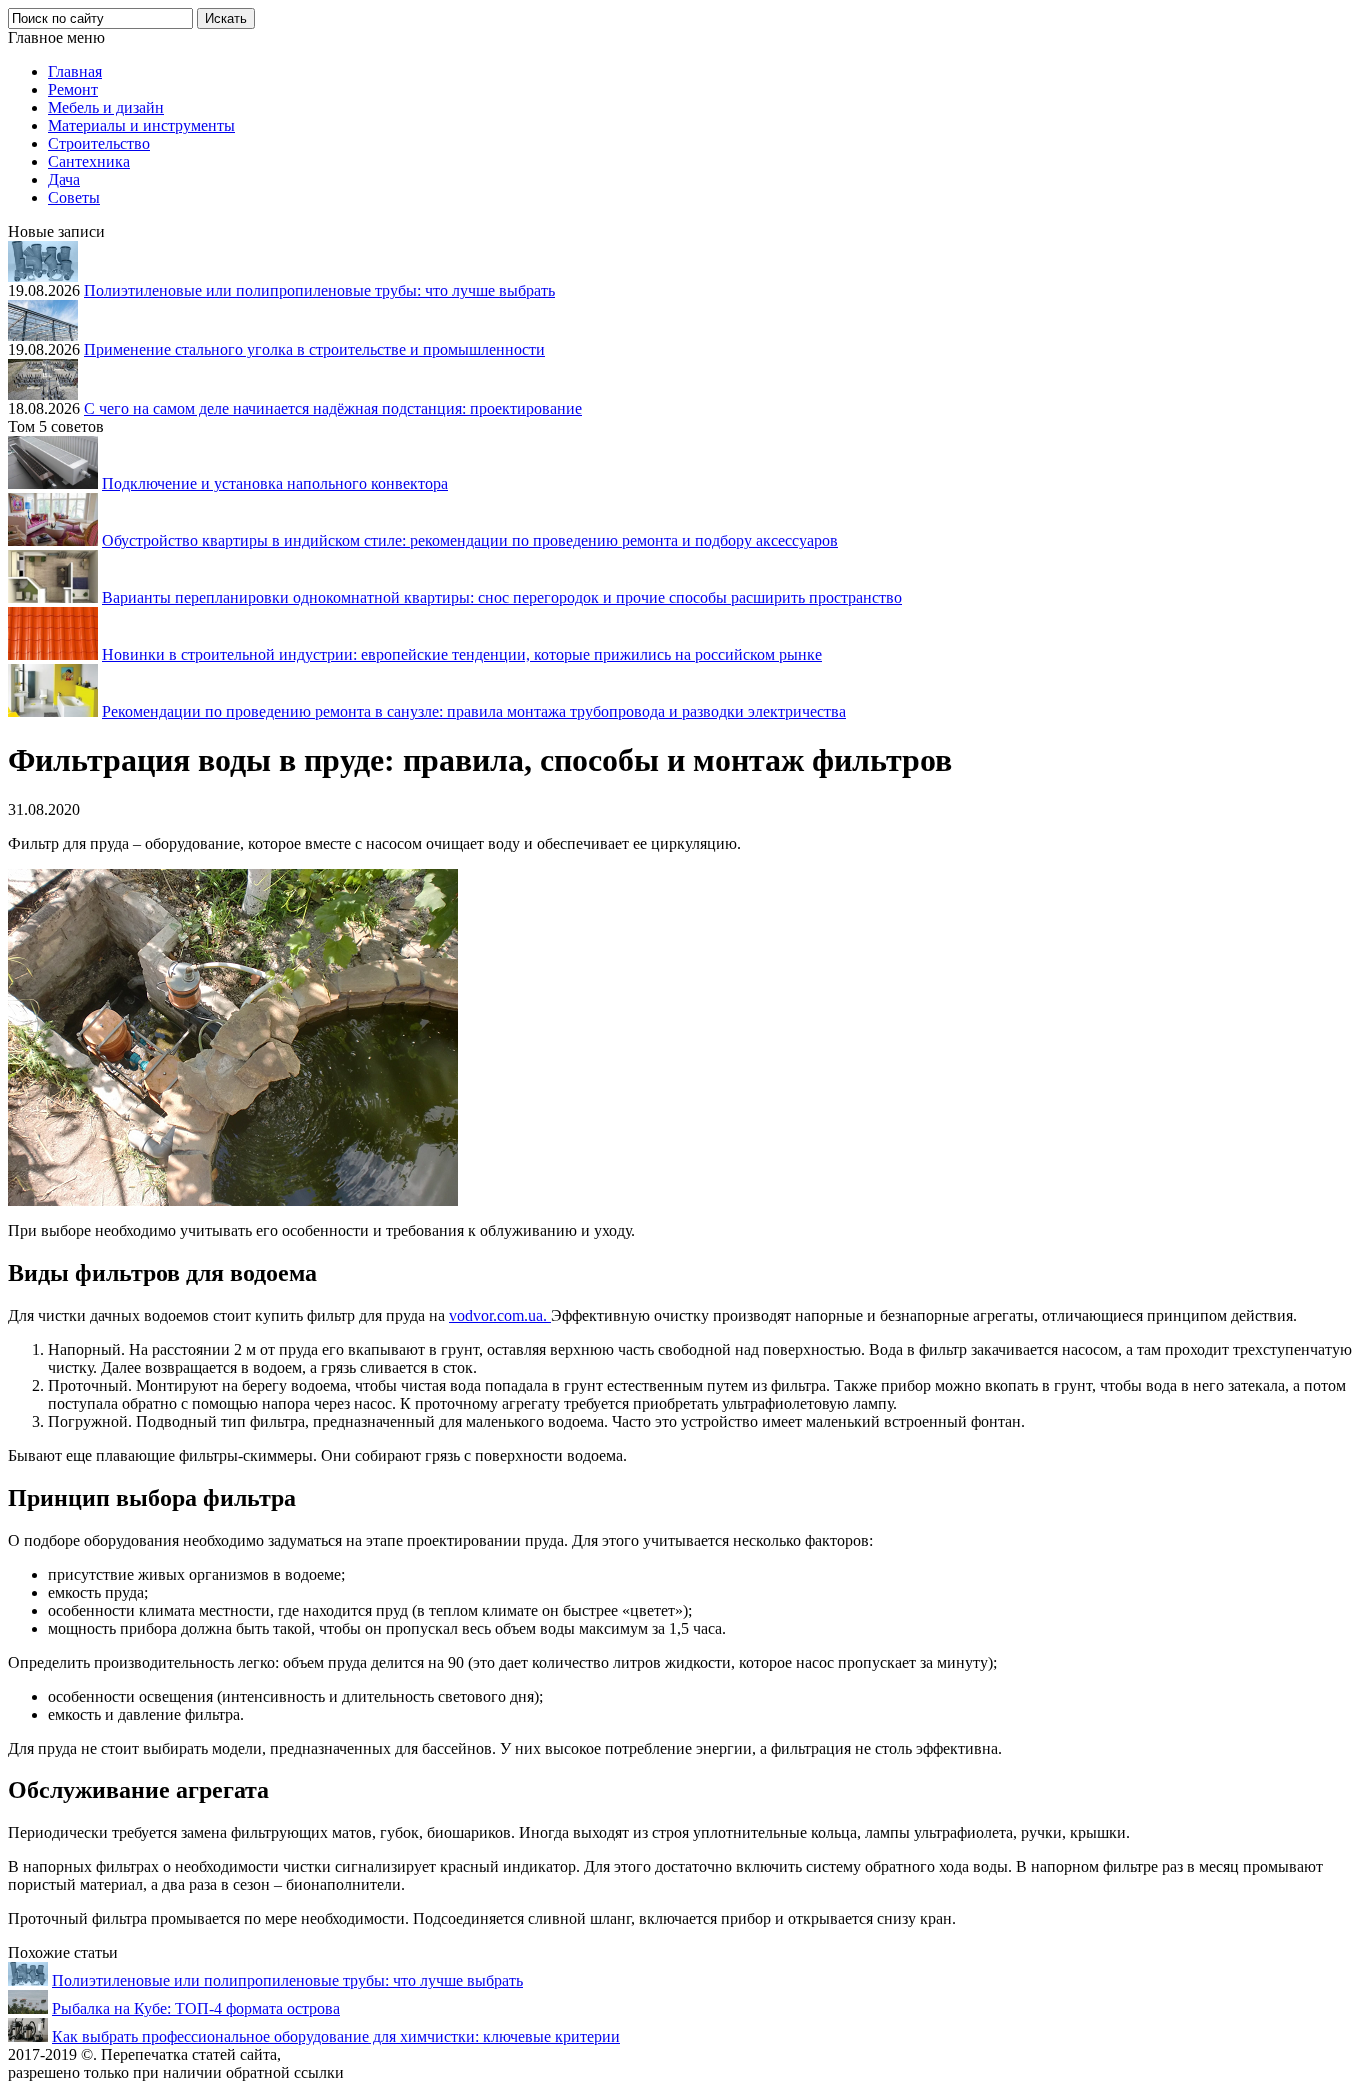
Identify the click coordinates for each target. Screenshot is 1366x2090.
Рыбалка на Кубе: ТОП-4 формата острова (196, 2008)
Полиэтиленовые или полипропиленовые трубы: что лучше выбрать (319, 290)
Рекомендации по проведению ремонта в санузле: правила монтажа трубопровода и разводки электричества (474, 711)
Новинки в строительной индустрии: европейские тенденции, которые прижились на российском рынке (462, 654)
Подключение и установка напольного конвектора (275, 483)
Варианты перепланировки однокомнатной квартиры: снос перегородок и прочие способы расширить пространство (502, 597)
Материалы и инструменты (141, 125)
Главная (75, 71)
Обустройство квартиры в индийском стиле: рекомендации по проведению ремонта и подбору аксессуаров (470, 540)
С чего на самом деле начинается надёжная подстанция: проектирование (333, 408)
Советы (74, 197)
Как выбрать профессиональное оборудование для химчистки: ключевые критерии (336, 2036)
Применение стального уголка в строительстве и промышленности (314, 349)
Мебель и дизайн (106, 107)
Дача (64, 179)
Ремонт (73, 89)
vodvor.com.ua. (500, 1315)
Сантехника (89, 161)
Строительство (99, 143)
